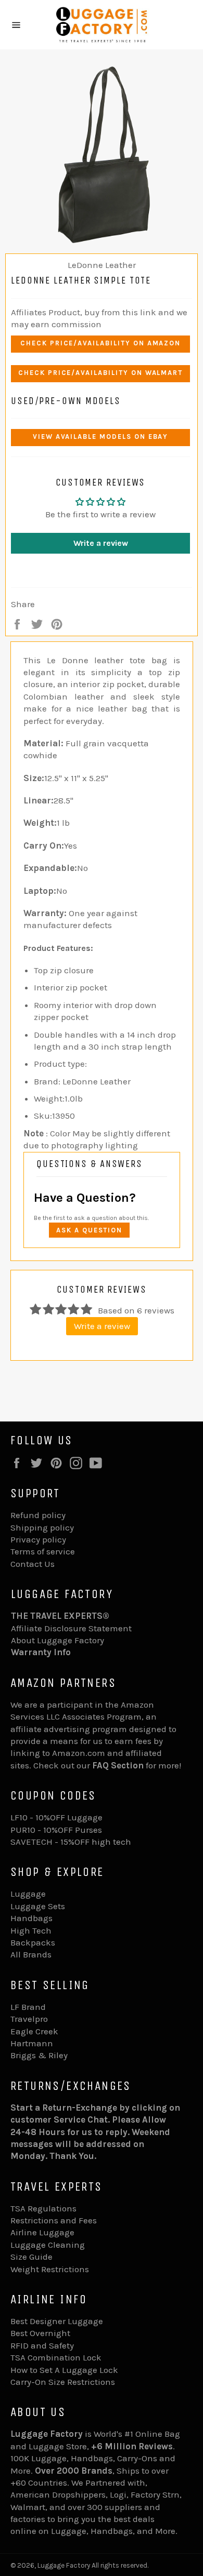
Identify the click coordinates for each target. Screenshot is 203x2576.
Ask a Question (89, 1230)
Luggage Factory (64, 2565)
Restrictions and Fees (54, 2220)
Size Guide (31, 2257)
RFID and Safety (42, 2345)
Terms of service (43, 1551)
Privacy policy (38, 1539)
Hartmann (32, 2043)
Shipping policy (42, 1527)
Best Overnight (40, 2333)
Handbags (31, 1918)
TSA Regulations (43, 2208)
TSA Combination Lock (56, 2357)
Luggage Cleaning (48, 2245)
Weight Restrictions (50, 2269)
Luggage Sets (38, 1906)
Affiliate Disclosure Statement (71, 1628)
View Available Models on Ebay (101, 437)
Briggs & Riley (39, 2055)
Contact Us (33, 1564)
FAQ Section (118, 1765)
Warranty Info (41, 1652)
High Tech (31, 1930)
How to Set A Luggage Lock (64, 2370)
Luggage (28, 1894)
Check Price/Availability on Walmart (100, 373)
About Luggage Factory (58, 1640)
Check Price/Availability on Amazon (100, 343)
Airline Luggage (42, 2232)
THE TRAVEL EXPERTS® (60, 1616)
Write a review (101, 543)
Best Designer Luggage (57, 2321)
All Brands (31, 1954)
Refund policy (38, 1515)
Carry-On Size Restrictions (63, 2382)
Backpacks (33, 1942)
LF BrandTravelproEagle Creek (34, 2019)
